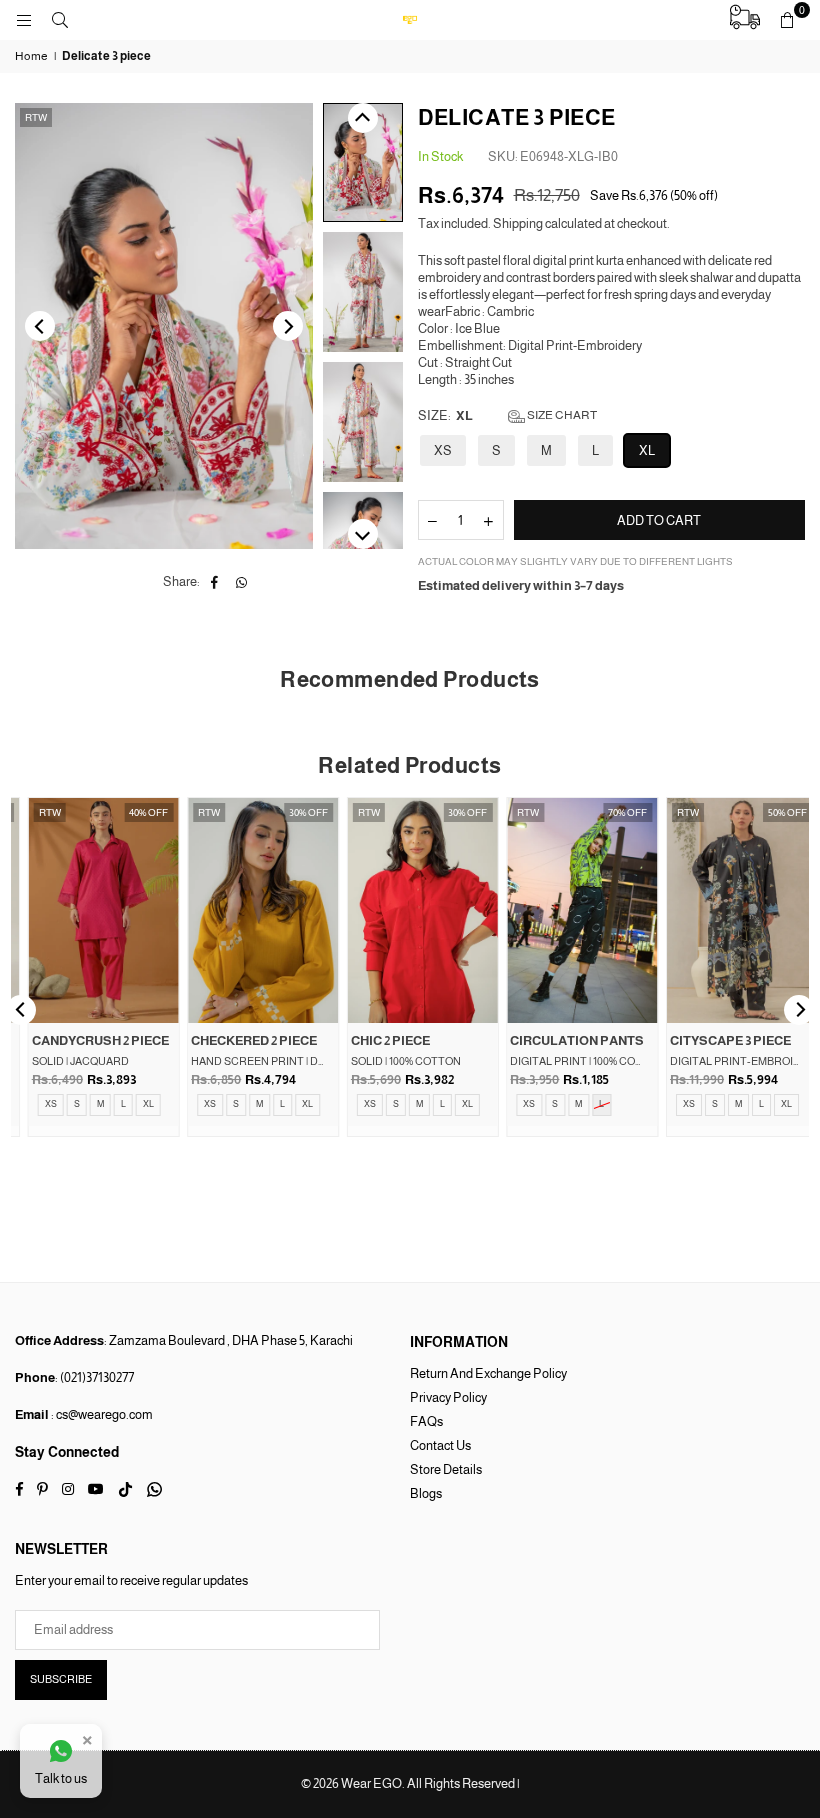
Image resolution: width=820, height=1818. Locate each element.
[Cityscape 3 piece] (729, 910)
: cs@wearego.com (101, 1414)
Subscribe (61, 1679)
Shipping (518, 223)
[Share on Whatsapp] (241, 582)
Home (31, 56)
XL (647, 450)
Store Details (446, 1469)
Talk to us (61, 1778)
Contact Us (440, 1445)
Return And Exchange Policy (488, 1373)
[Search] (60, 19)
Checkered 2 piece (242, 1040)
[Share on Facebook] (214, 582)
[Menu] (24, 19)
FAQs (426, 1421)
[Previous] (40, 326)
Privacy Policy (448, 1397)
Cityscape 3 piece (717, 1040)
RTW (36, 117)
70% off (614, 812)
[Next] (288, 326)
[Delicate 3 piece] (363, 162)
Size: (507, 415)
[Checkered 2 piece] (251, 910)
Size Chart (561, 415)
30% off (295, 812)
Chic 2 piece (377, 1040)
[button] (787, 20)
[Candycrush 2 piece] (91, 910)
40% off (136, 812)
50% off (774, 812)
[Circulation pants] (570, 910)
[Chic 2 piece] (410, 910)
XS (443, 450)
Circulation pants (565, 1040)
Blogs (426, 1493)
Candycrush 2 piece (87, 1040)
